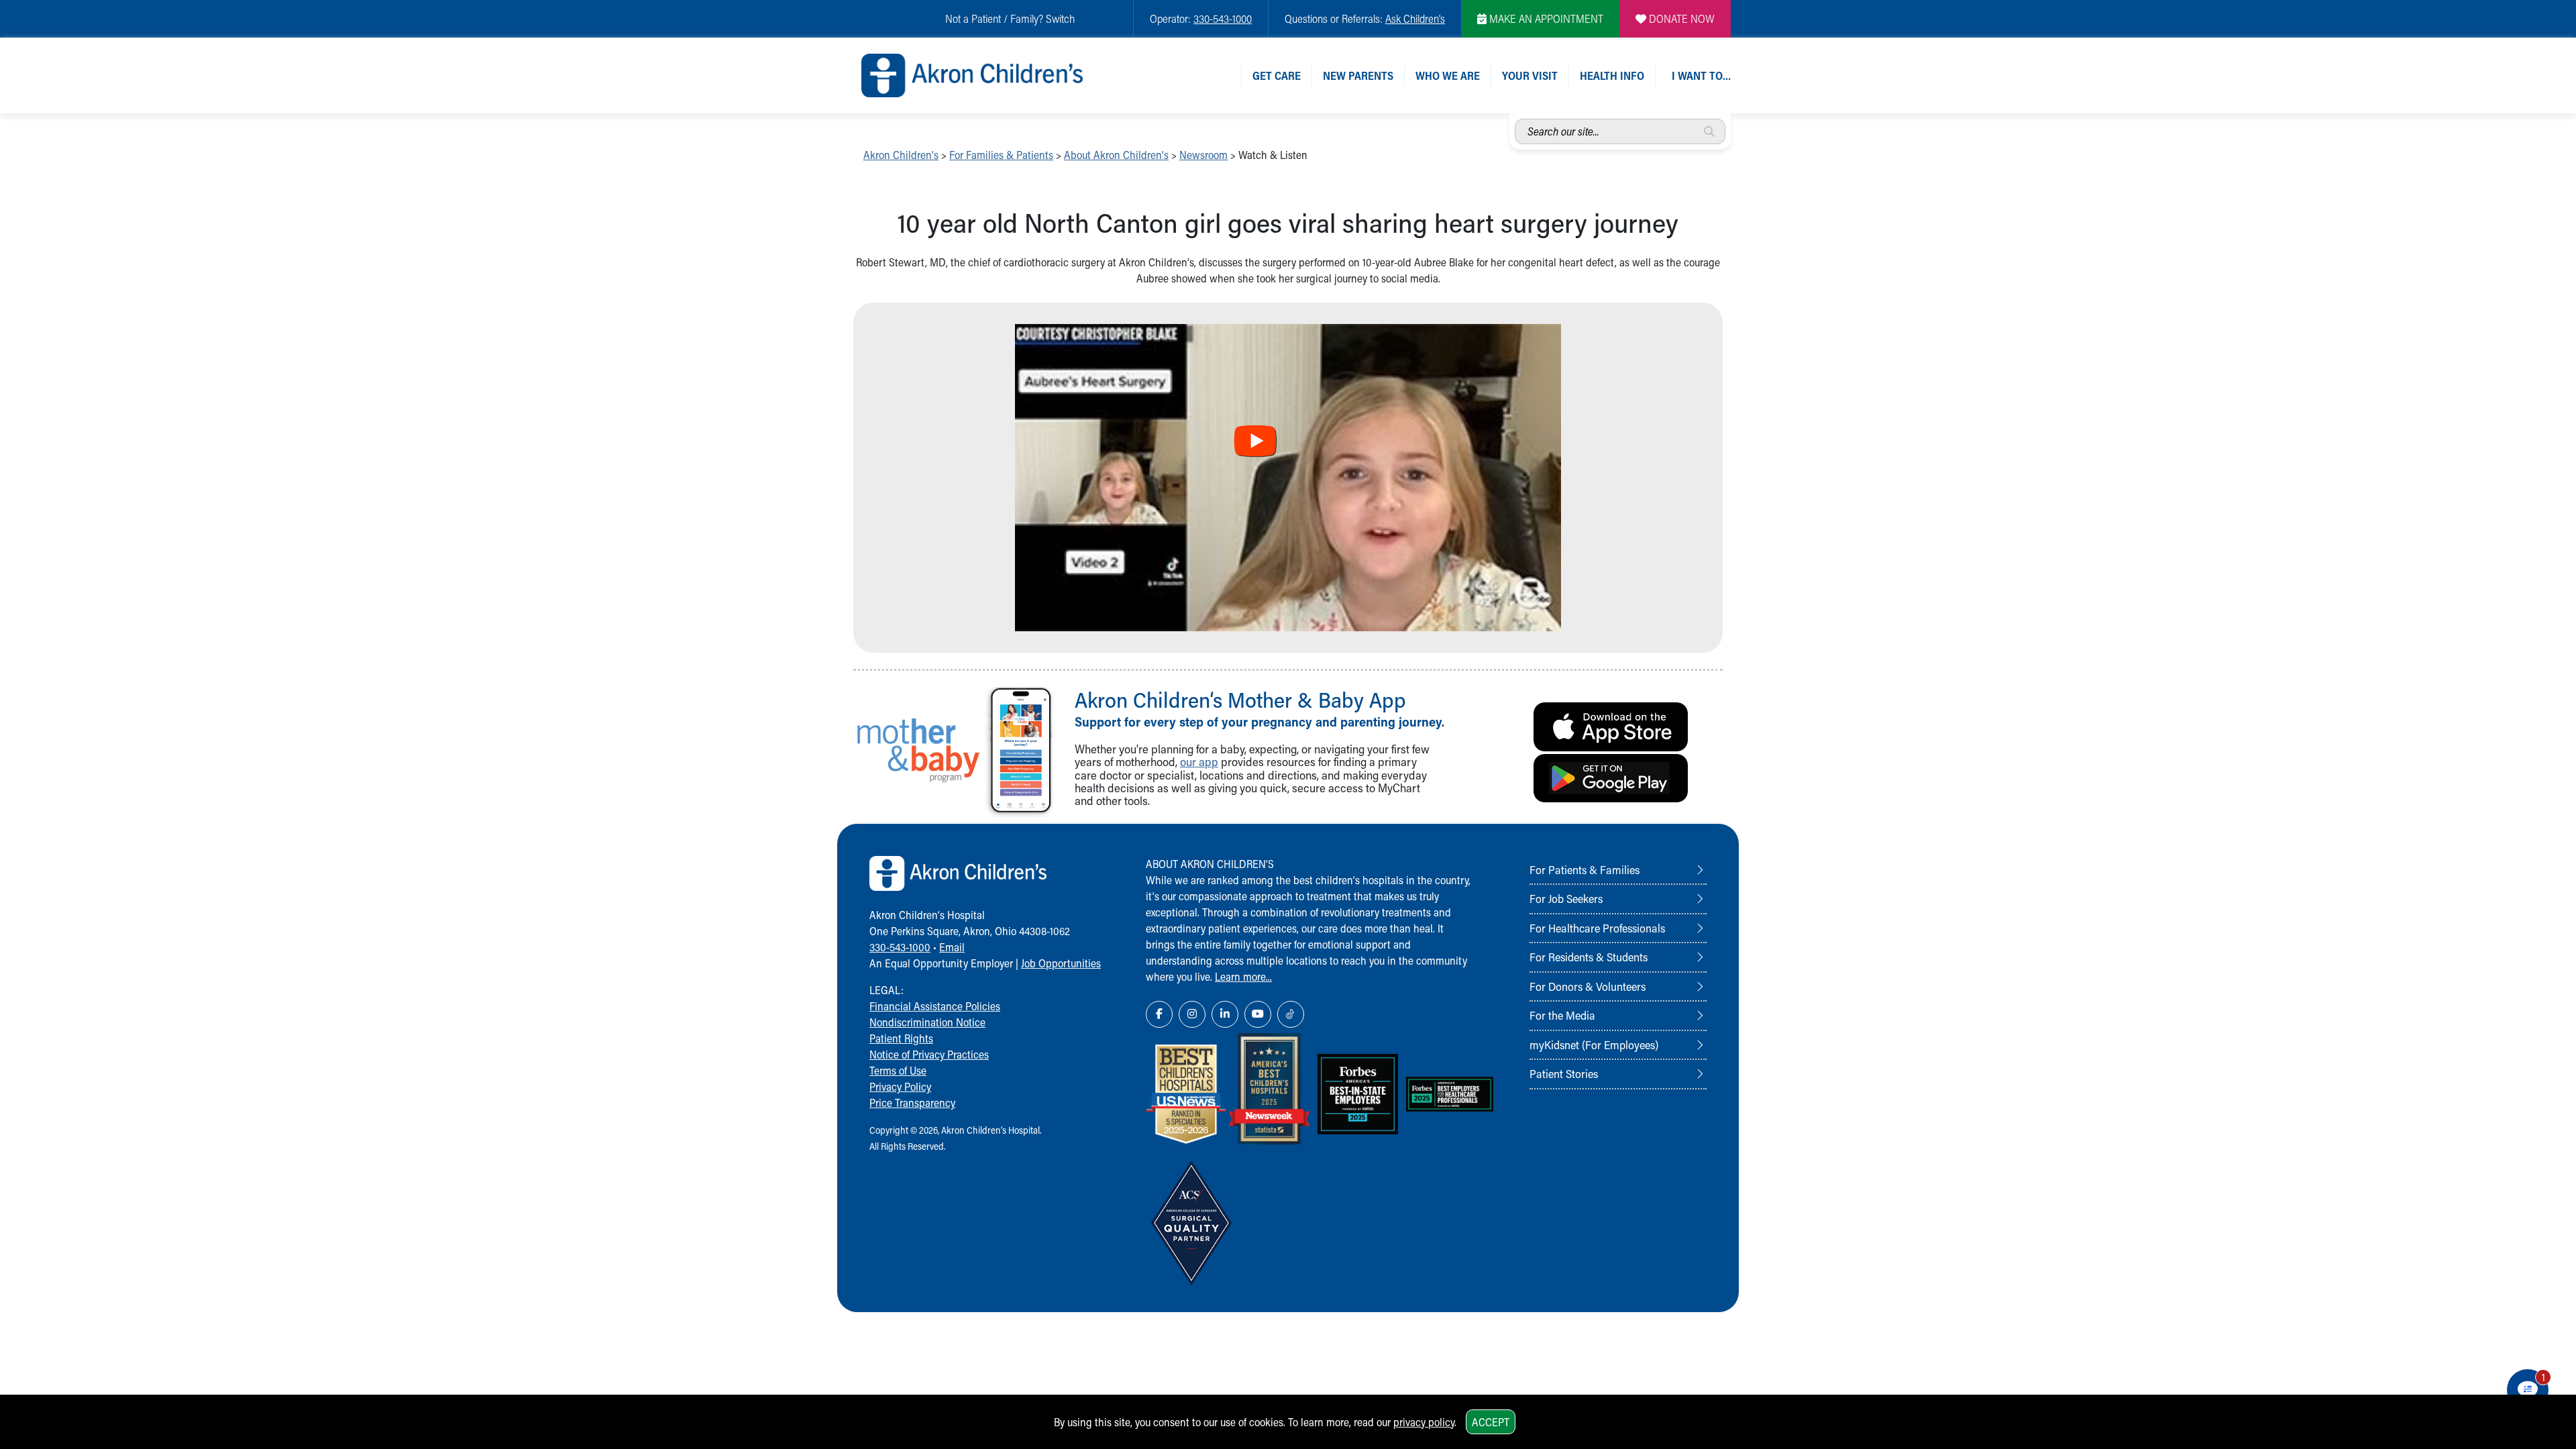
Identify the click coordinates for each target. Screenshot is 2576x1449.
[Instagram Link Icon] (1192, 1014)
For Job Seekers (1566, 898)
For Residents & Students (1589, 957)
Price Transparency (912, 1103)
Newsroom (1203, 155)
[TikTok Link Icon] (1291, 1014)
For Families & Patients (1001, 155)
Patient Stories (1564, 1073)
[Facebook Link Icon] (1159, 1014)
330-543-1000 (1223, 18)
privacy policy (1424, 1422)
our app (1199, 762)
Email (952, 947)
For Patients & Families (1585, 869)
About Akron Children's (1116, 155)
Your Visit (1530, 75)
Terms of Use (898, 1070)
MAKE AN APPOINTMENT (1545, 18)
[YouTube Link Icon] (1258, 1014)
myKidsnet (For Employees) (1594, 1044)
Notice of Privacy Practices (929, 1054)
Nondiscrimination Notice (927, 1022)
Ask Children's (1415, 18)
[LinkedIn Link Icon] (1225, 1014)
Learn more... (1243, 976)
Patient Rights (901, 1038)
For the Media (1562, 1015)
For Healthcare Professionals (1597, 928)
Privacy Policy (900, 1086)
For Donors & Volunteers (1588, 986)
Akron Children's (901, 155)
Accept (1491, 1422)
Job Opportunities (1061, 963)
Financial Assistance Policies (935, 1006)
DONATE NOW (1680, 18)
